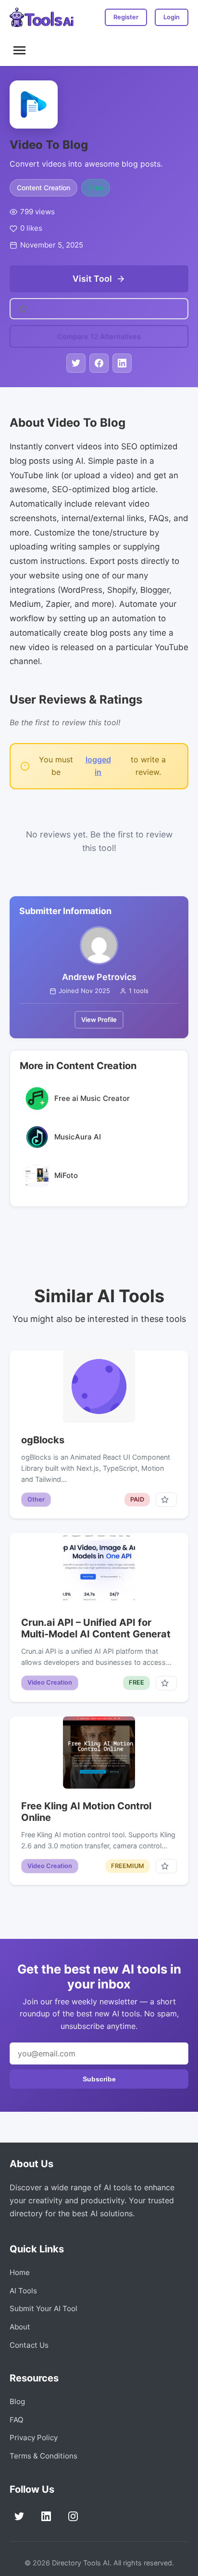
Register (126, 17)
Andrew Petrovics (99, 977)
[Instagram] (73, 2516)
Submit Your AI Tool (43, 2308)
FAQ (17, 2420)
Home (20, 2272)
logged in (98, 766)
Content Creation (43, 188)
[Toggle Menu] (19, 50)
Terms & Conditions (43, 2456)
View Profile (99, 1020)
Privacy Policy (34, 2438)
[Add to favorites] (166, 1500)
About (20, 2327)
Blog (17, 2401)
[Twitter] (19, 2516)
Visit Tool (92, 279)
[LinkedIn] (46, 2516)
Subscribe (99, 2079)
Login (172, 17)
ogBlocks (43, 1440)
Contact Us (29, 2345)
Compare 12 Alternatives (99, 336)
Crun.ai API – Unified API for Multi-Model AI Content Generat (96, 1628)
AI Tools (23, 2291)
